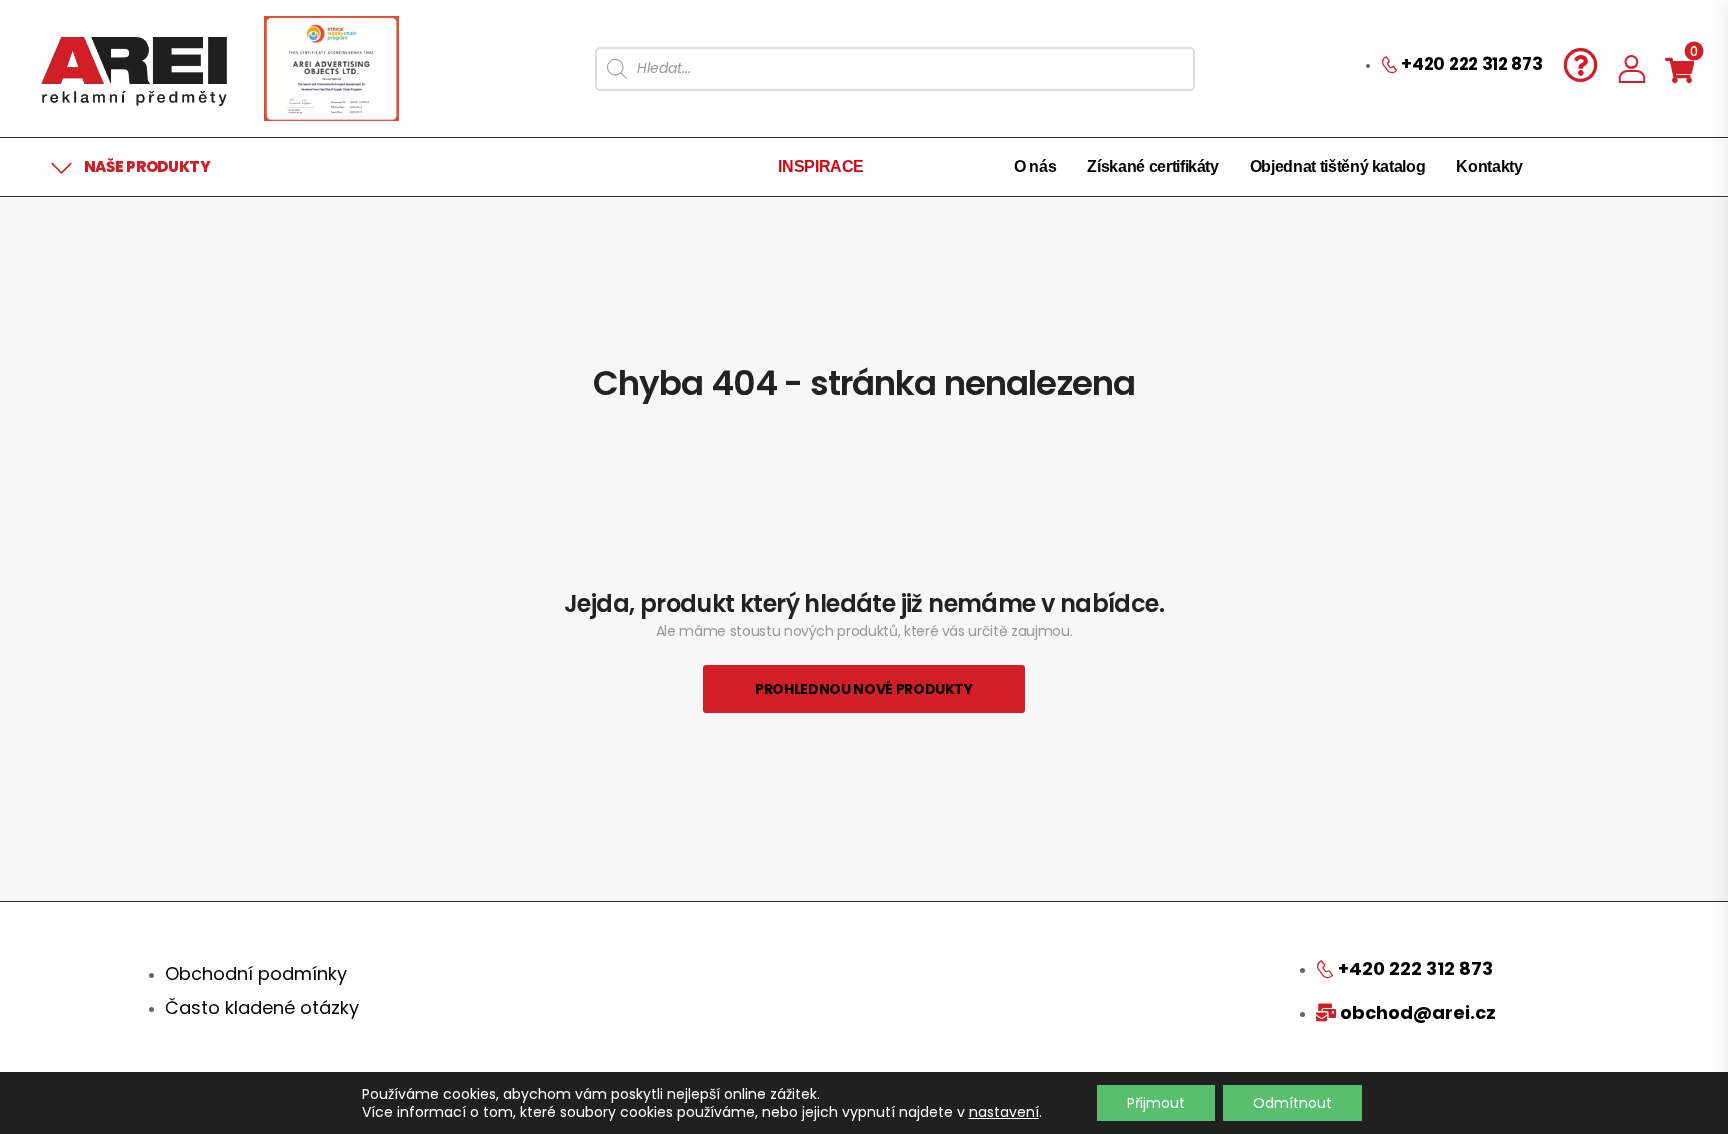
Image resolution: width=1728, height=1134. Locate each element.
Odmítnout (1292, 1103)
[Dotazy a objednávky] (1580, 64)
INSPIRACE (821, 166)
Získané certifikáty (1152, 166)
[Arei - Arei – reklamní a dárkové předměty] (134, 68)
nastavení (1004, 1112)
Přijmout (1156, 1103)
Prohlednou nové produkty (864, 689)
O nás (1035, 166)
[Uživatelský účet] (1632, 68)
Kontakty (1489, 166)
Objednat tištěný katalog (1338, 166)
